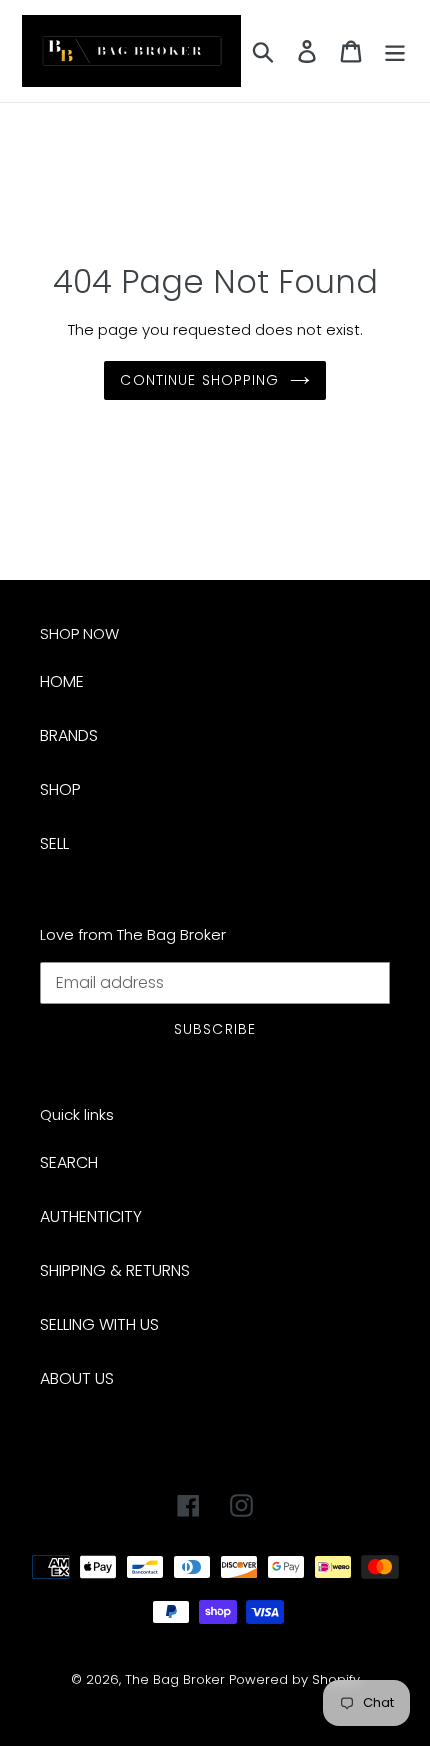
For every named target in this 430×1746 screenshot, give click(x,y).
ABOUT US (77, 1378)
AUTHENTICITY (91, 1216)
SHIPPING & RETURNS (115, 1270)
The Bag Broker (175, 1679)
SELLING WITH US (99, 1324)
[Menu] (395, 51)
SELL (54, 843)
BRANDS (69, 735)
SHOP (60, 789)
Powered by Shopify (294, 1679)
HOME (62, 681)
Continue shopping (199, 380)
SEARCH (69, 1162)
